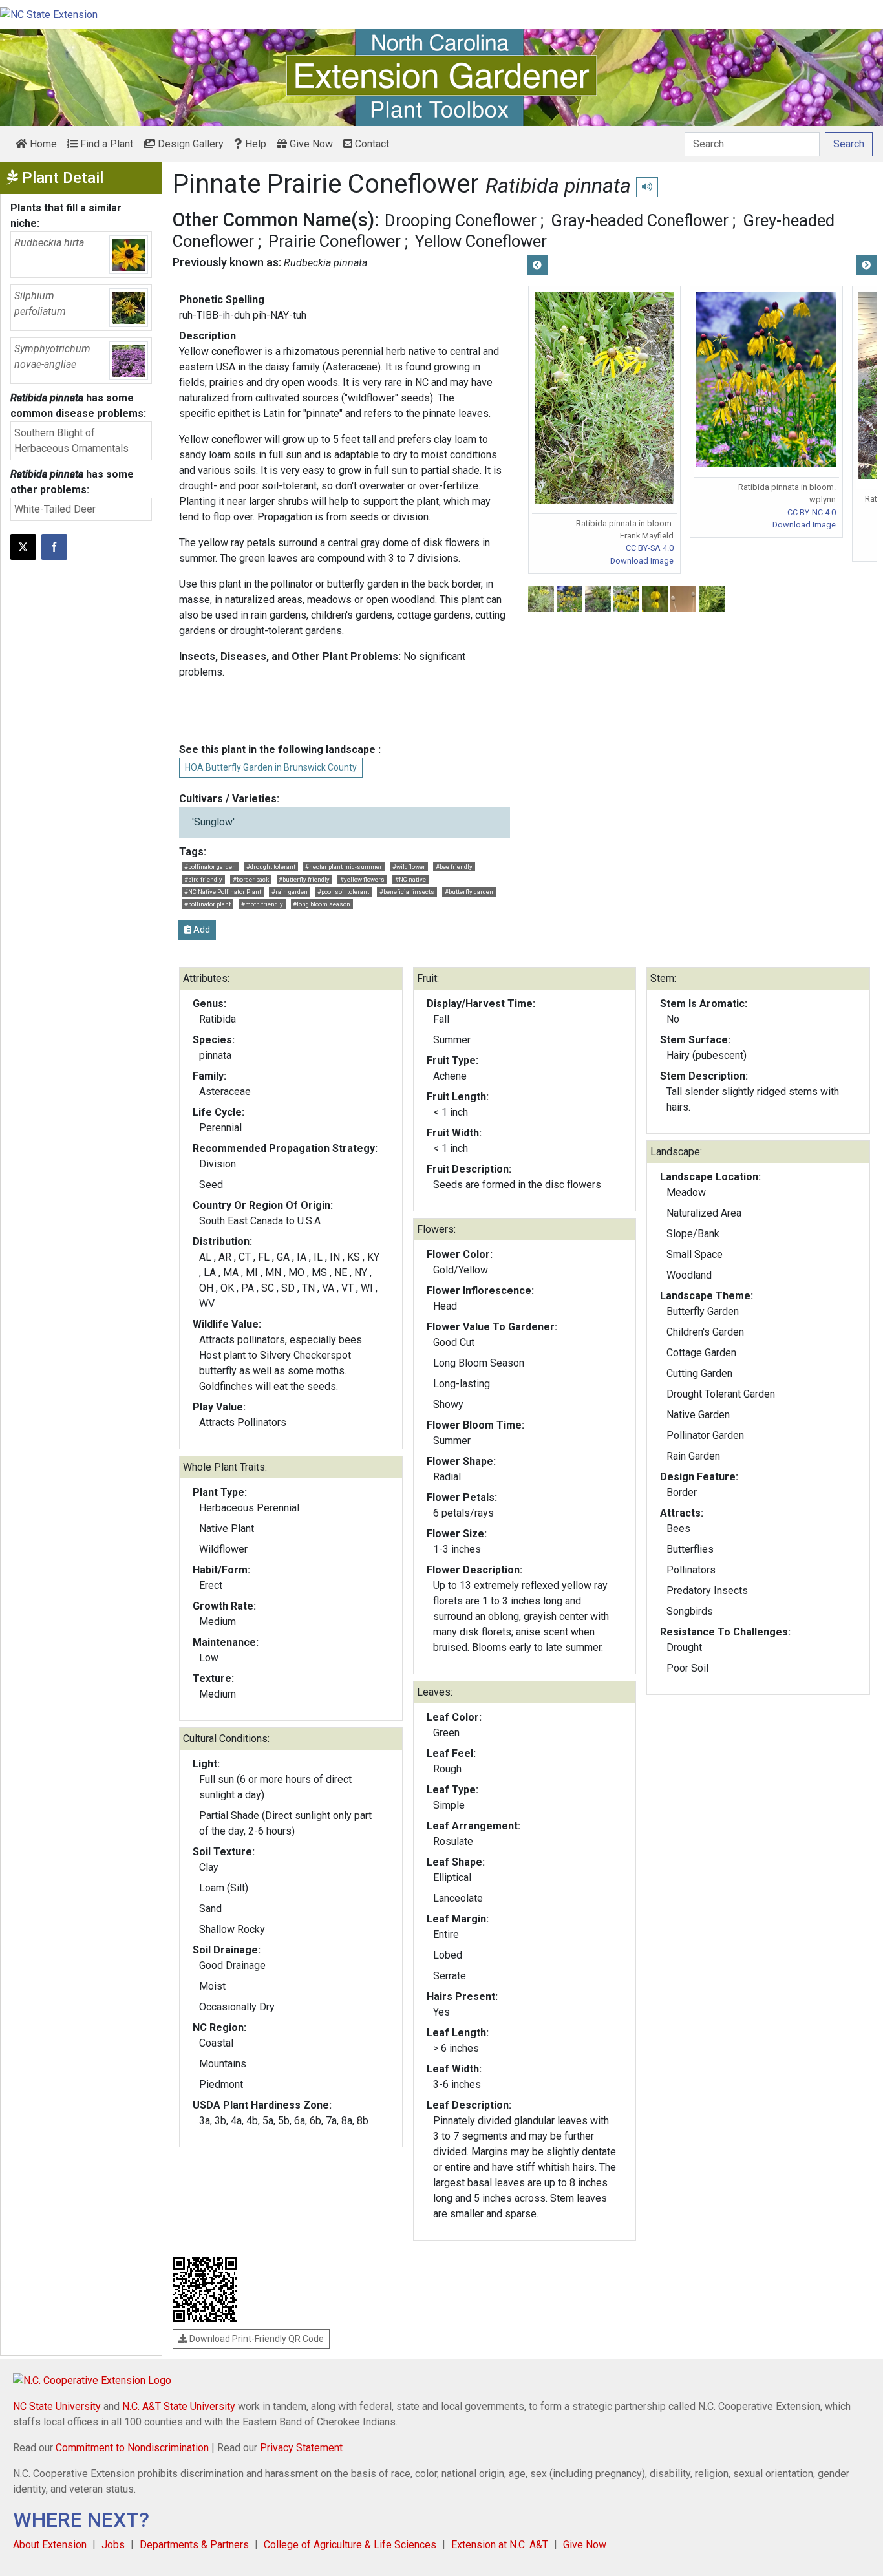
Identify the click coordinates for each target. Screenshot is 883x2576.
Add (201, 930)
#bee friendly (454, 867)
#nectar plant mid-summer (344, 867)
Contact (371, 144)
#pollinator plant (207, 904)
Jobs (113, 2545)
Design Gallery (189, 144)
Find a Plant (105, 144)
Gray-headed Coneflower (640, 220)
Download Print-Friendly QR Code (256, 2339)
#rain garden (290, 892)
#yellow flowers (362, 879)
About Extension (50, 2545)
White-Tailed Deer (55, 509)
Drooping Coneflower (461, 220)
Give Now (310, 144)
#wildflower (409, 867)
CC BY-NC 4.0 (812, 512)
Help (254, 144)
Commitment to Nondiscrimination (132, 2448)
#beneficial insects (407, 892)
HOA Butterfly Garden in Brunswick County (271, 767)
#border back (251, 879)
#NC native (410, 879)
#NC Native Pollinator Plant (223, 892)
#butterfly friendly (304, 879)
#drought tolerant (271, 867)
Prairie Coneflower (335, 241)
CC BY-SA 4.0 (650, 548)
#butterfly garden (469, 892)
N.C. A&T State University (179, 2406)
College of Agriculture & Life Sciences (350, 2545)
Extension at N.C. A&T (500, 2545)
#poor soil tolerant (343, 892)
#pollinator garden (210, 867)
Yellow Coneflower (481, 241)
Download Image (642, 561)
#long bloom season (322, 904)
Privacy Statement (301, 2448)
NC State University (57, 2406)
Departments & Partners (194, 2545)
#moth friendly (262, 904)
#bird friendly (203, 879)
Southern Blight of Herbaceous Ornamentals (71, 441)
